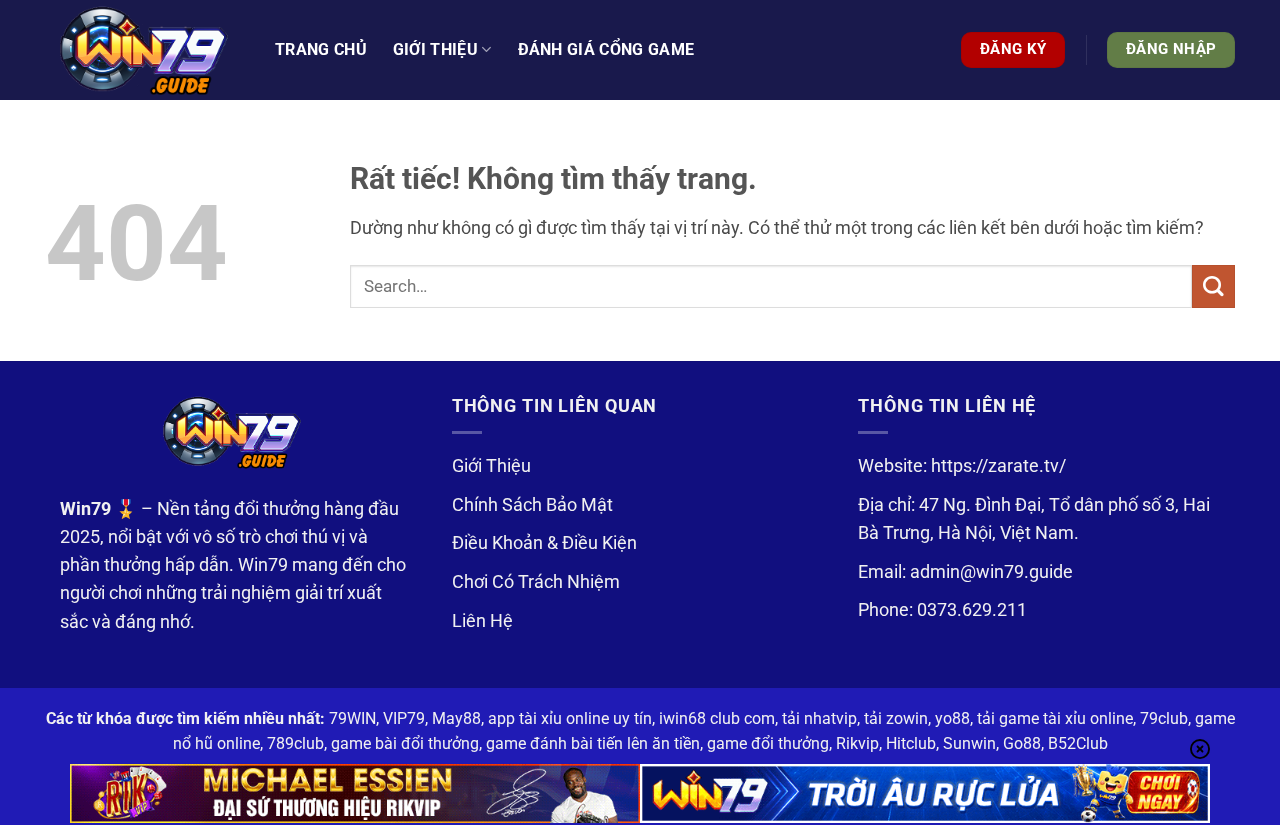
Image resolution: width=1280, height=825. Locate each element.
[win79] (145, 50)
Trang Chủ (321, 49)
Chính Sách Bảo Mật (532, 505)
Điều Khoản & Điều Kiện (544, 543)
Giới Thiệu (491, 466)
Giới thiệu (435, 49)
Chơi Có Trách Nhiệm (536, 582)
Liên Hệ (482, 621)
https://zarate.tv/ (998, 466)
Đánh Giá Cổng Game (606, 49)
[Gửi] (1213, 286)
